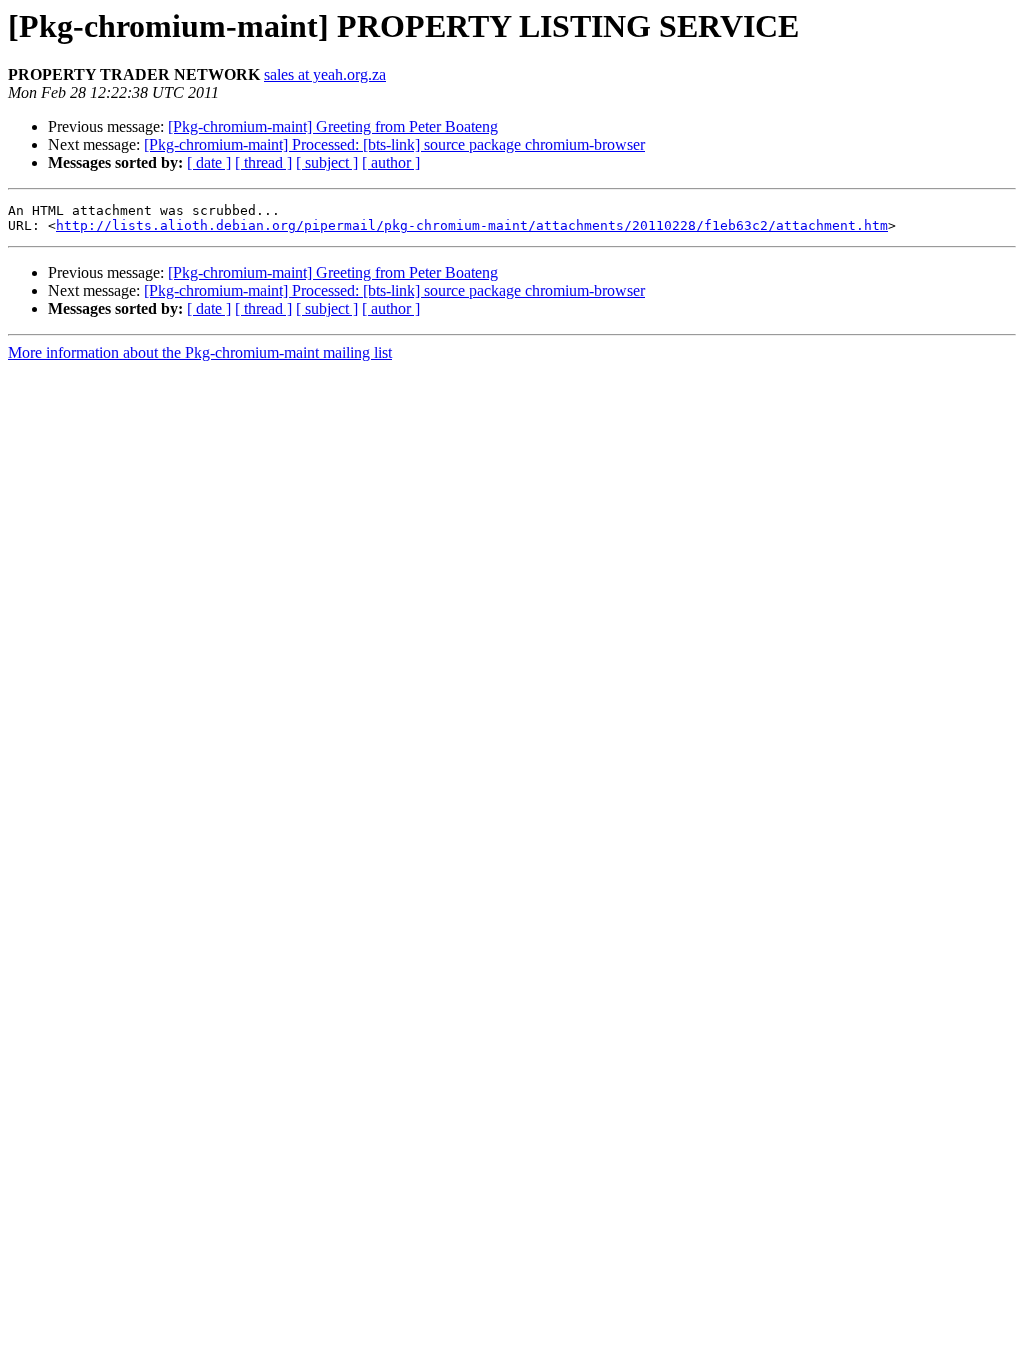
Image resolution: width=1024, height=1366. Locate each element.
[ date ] (209, 162)
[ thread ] (263, 162)
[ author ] (391, 162)
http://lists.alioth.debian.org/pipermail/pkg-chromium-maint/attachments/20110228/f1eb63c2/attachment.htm (472, 225)
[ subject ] (327, 162)
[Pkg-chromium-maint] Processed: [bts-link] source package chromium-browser (394, 144)
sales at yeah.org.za (325, 74)
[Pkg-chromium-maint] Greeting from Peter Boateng (333, 126)
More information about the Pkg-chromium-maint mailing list (200, 352)
